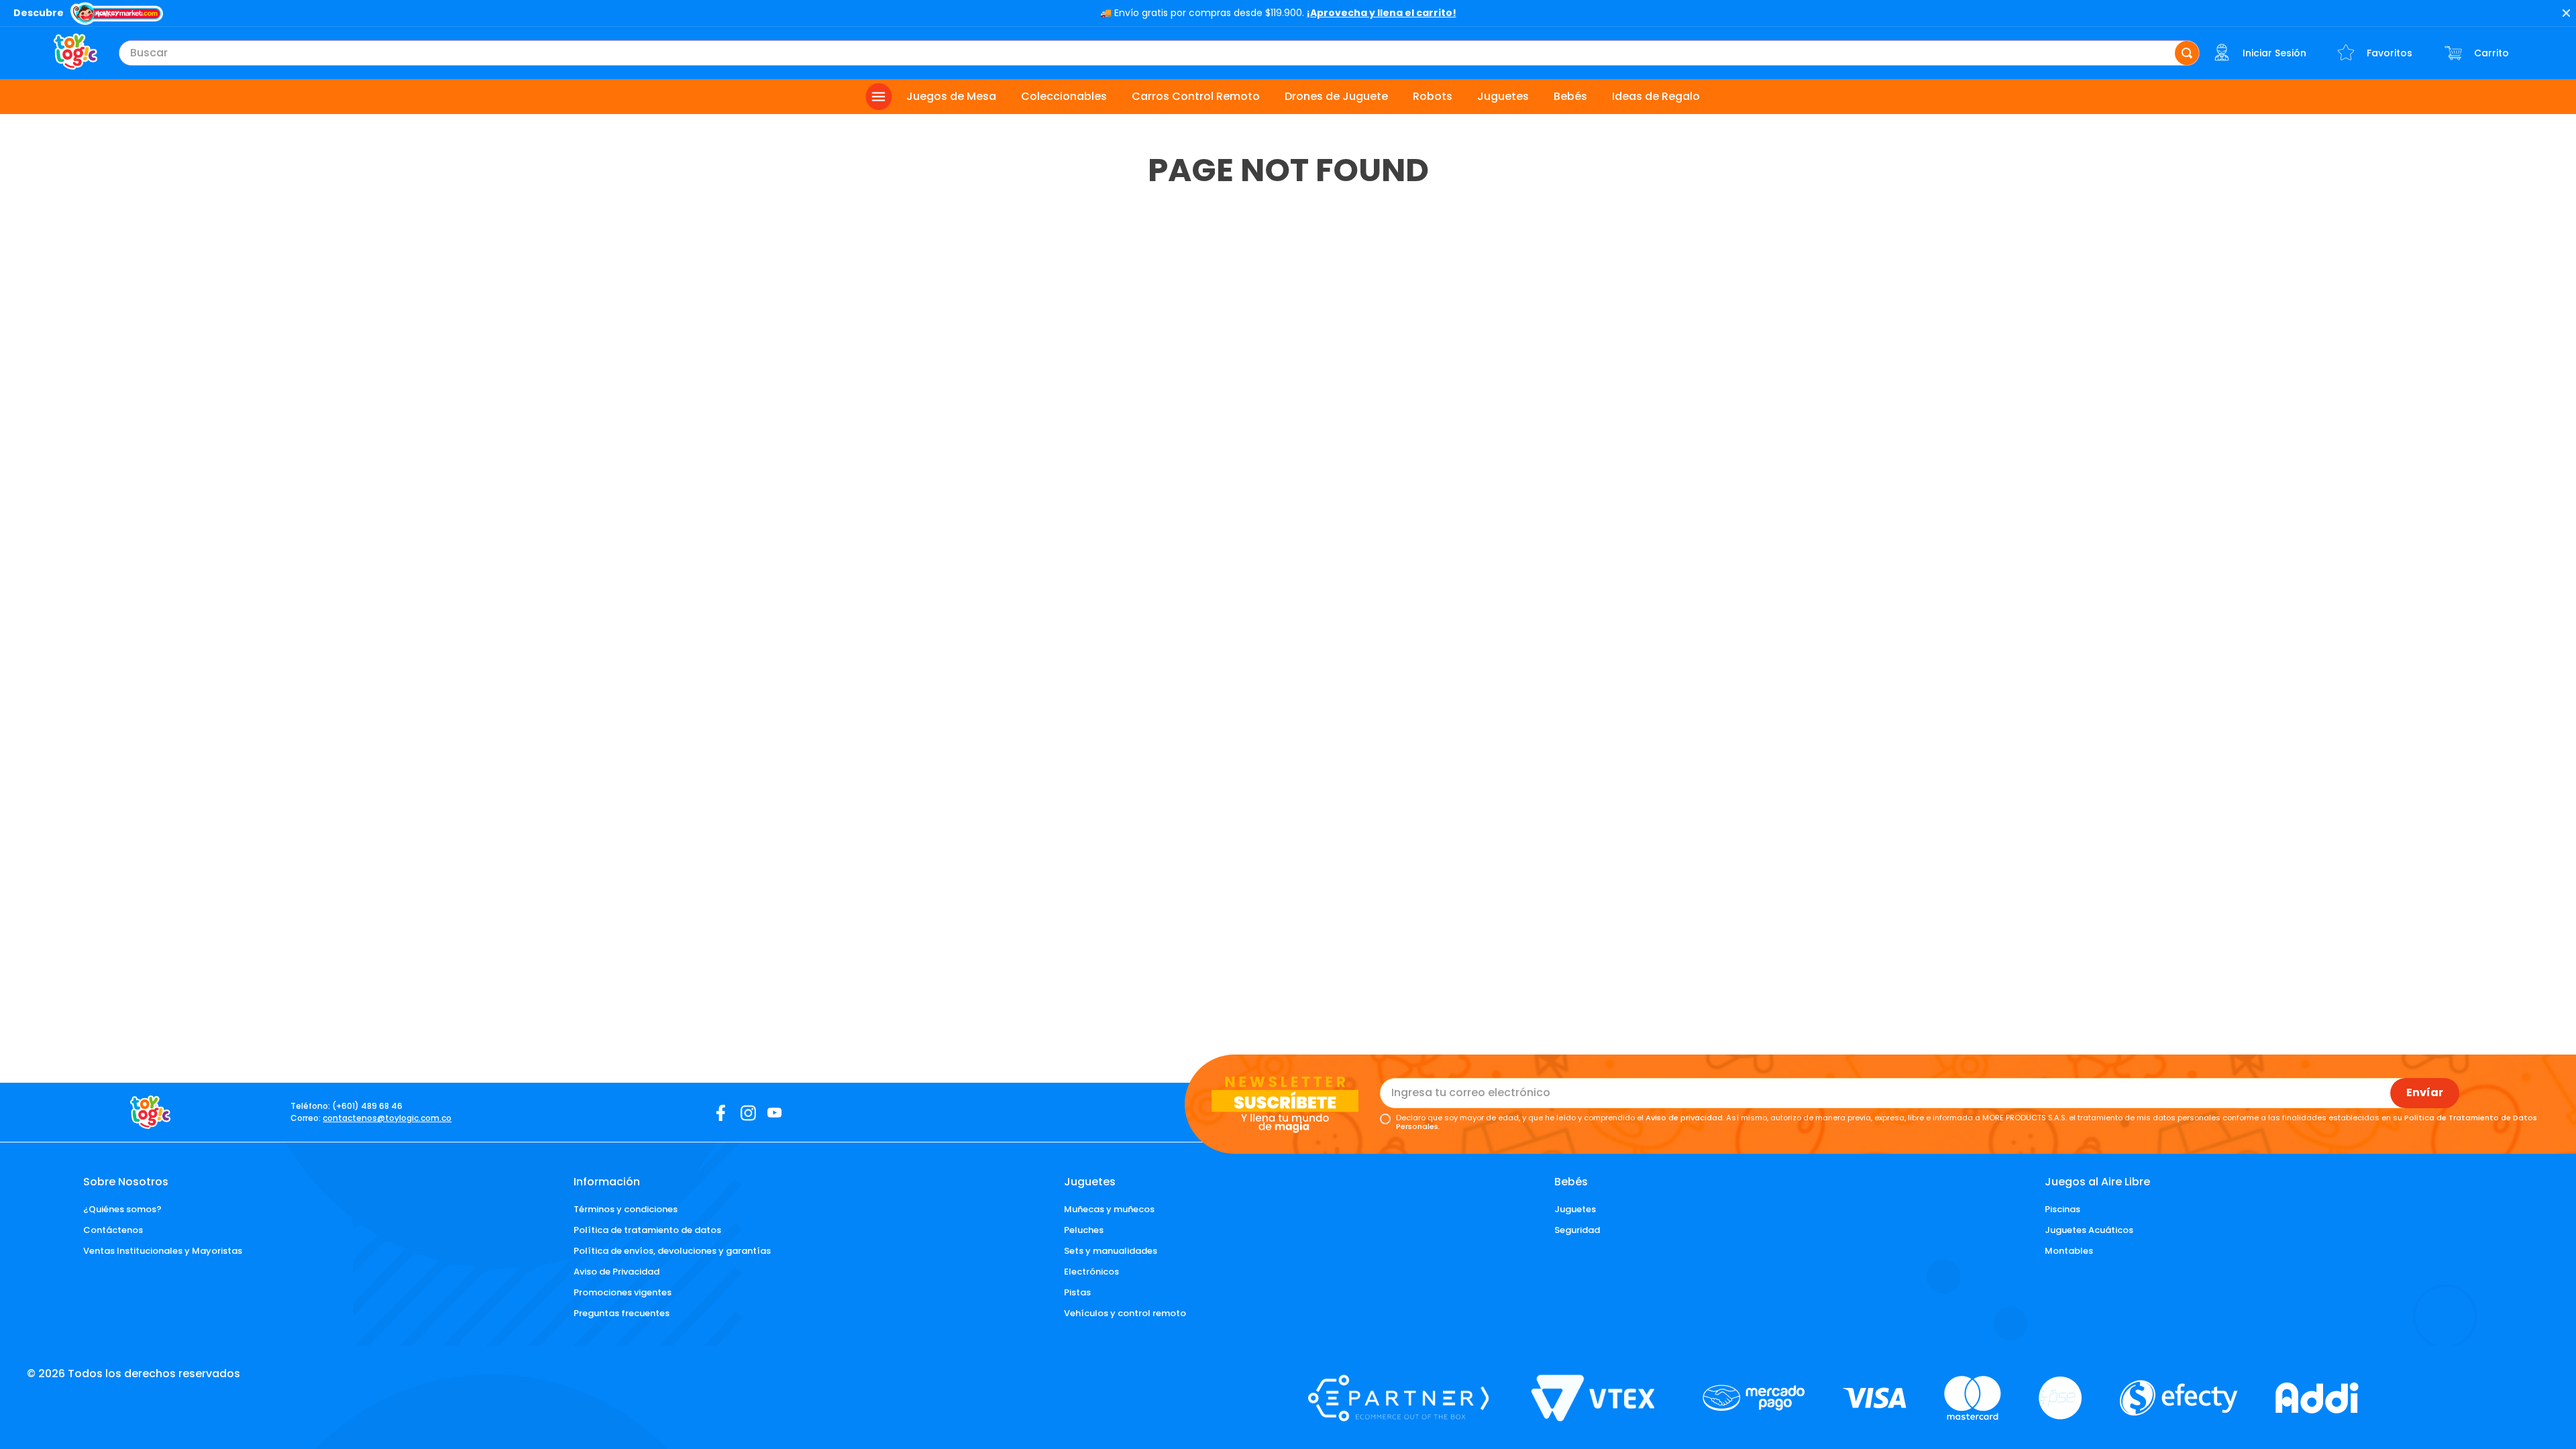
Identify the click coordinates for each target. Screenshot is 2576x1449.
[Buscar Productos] (2187, 53)
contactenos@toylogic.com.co (387, 1118)
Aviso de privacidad (1684, 1118)
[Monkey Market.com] (117, 15)
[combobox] (1159, 53)
